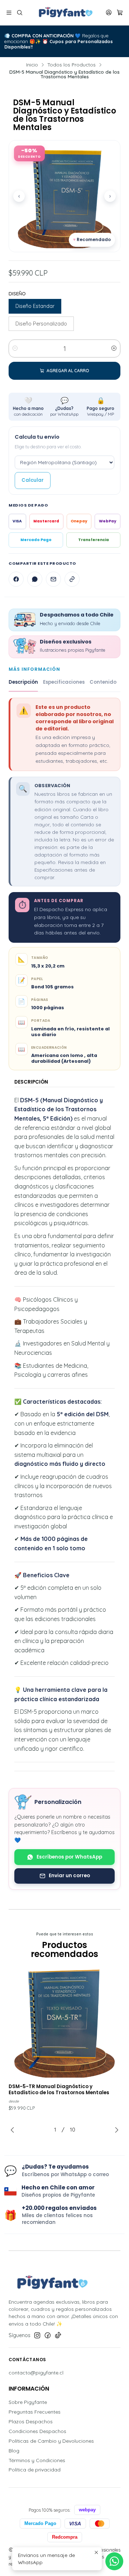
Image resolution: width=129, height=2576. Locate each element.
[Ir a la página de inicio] (64, 13)
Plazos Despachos (31, 2422)
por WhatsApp (64, 407)
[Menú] (9, 13)
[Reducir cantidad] (15, 348)
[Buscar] (19, 13)
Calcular (33, 480)
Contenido (103, 682)
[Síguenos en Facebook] (48, 2335)
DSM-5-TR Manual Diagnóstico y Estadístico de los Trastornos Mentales (59, 2090)
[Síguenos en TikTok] (58, 2335)
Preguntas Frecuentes (35, 2412)
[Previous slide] (14, 2130)
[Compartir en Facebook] (16, 579)
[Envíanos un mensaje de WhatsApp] (114, 2561)
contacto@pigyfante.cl (36, 2373)
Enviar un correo (69, 1876)
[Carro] (120, 13)
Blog (14, 2451)
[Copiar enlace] (72, 579)
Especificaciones (64, 682)
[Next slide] (115, 2130)
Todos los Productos (71, 65)
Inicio (32, 65)
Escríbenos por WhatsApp (69, 1857)
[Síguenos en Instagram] (37, 2335)
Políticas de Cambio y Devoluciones (51, 2441)
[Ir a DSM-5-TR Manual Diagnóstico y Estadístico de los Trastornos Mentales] (64, 2022)
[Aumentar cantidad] (114, 348)
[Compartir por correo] (53, 579)
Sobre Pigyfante (28, 2402)
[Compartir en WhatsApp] (35, 579)
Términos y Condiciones (37, 2460)
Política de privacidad (35, 2470)
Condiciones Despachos (37, 2431)
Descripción (23, 682)
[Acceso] (109, 13)
